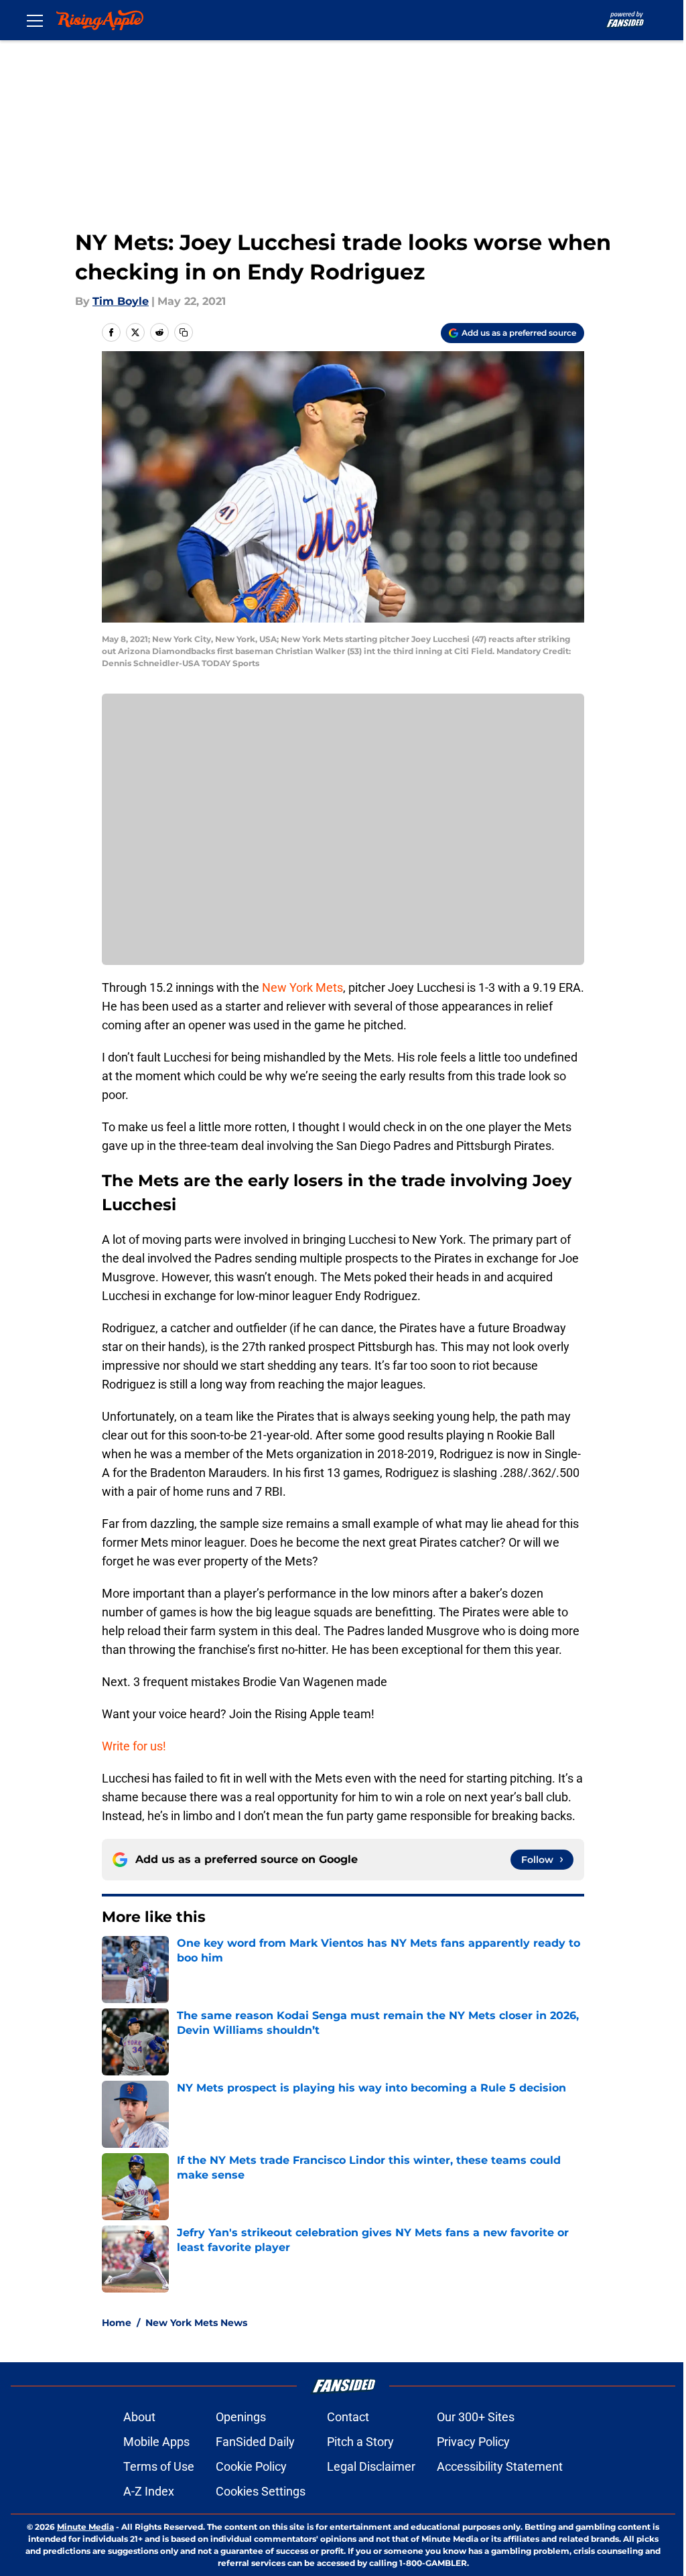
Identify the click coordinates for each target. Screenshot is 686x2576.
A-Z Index (149, 2491)
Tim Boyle (121, 301)
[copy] (184, 332)
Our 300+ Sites (476, 2417)
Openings (241, 2417)
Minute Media (85, 2527)
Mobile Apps (156, 2442)
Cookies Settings (261, 2491)
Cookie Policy (251, 2466)
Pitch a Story (360, 2442)
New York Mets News (196, 2323)
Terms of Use (159, 2466)
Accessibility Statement (500, 2466)
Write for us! (134, 1746)
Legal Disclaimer (371, 2466)
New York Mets (302, 987)
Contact (348, 2417)
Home (117, 2323)
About (139, 2417)
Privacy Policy (473, 2442)
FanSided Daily (255, 2442)
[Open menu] (35, 20)
